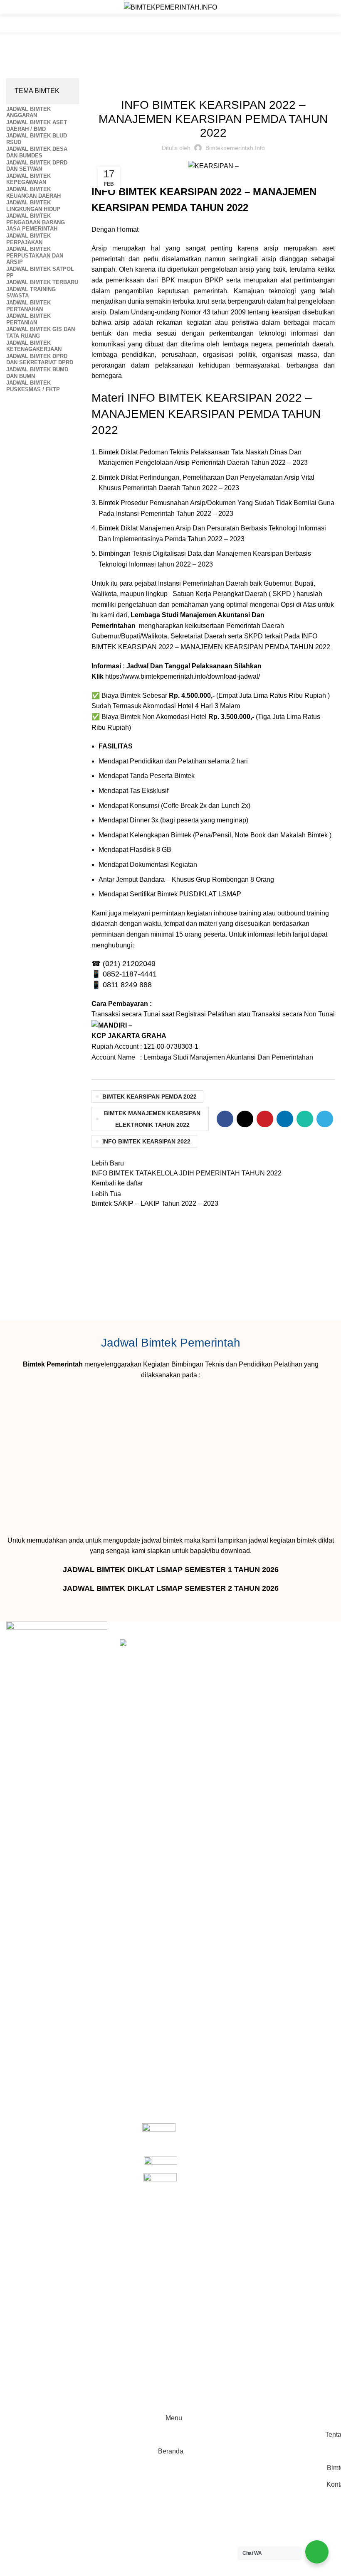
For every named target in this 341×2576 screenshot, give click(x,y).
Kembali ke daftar (117, 1183)
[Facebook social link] (225, 1119)
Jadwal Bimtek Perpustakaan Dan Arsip (88, 73)
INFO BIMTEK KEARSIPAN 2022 (146, 1141)
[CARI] (326, 24)
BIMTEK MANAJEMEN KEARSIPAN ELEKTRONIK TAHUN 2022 (152, 1119)
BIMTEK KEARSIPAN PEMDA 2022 (149, 1097)
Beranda (18, 73)
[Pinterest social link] (265, 1119)
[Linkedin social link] (285, 1119)
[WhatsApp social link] (305, 1119)
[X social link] (245, 1119)
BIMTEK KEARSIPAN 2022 (230, 398)
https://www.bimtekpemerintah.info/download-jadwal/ (183, 676)
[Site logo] (170, 7)
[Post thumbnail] (145, 1951)
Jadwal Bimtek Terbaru (272, 83)
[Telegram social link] (325, 1119)
